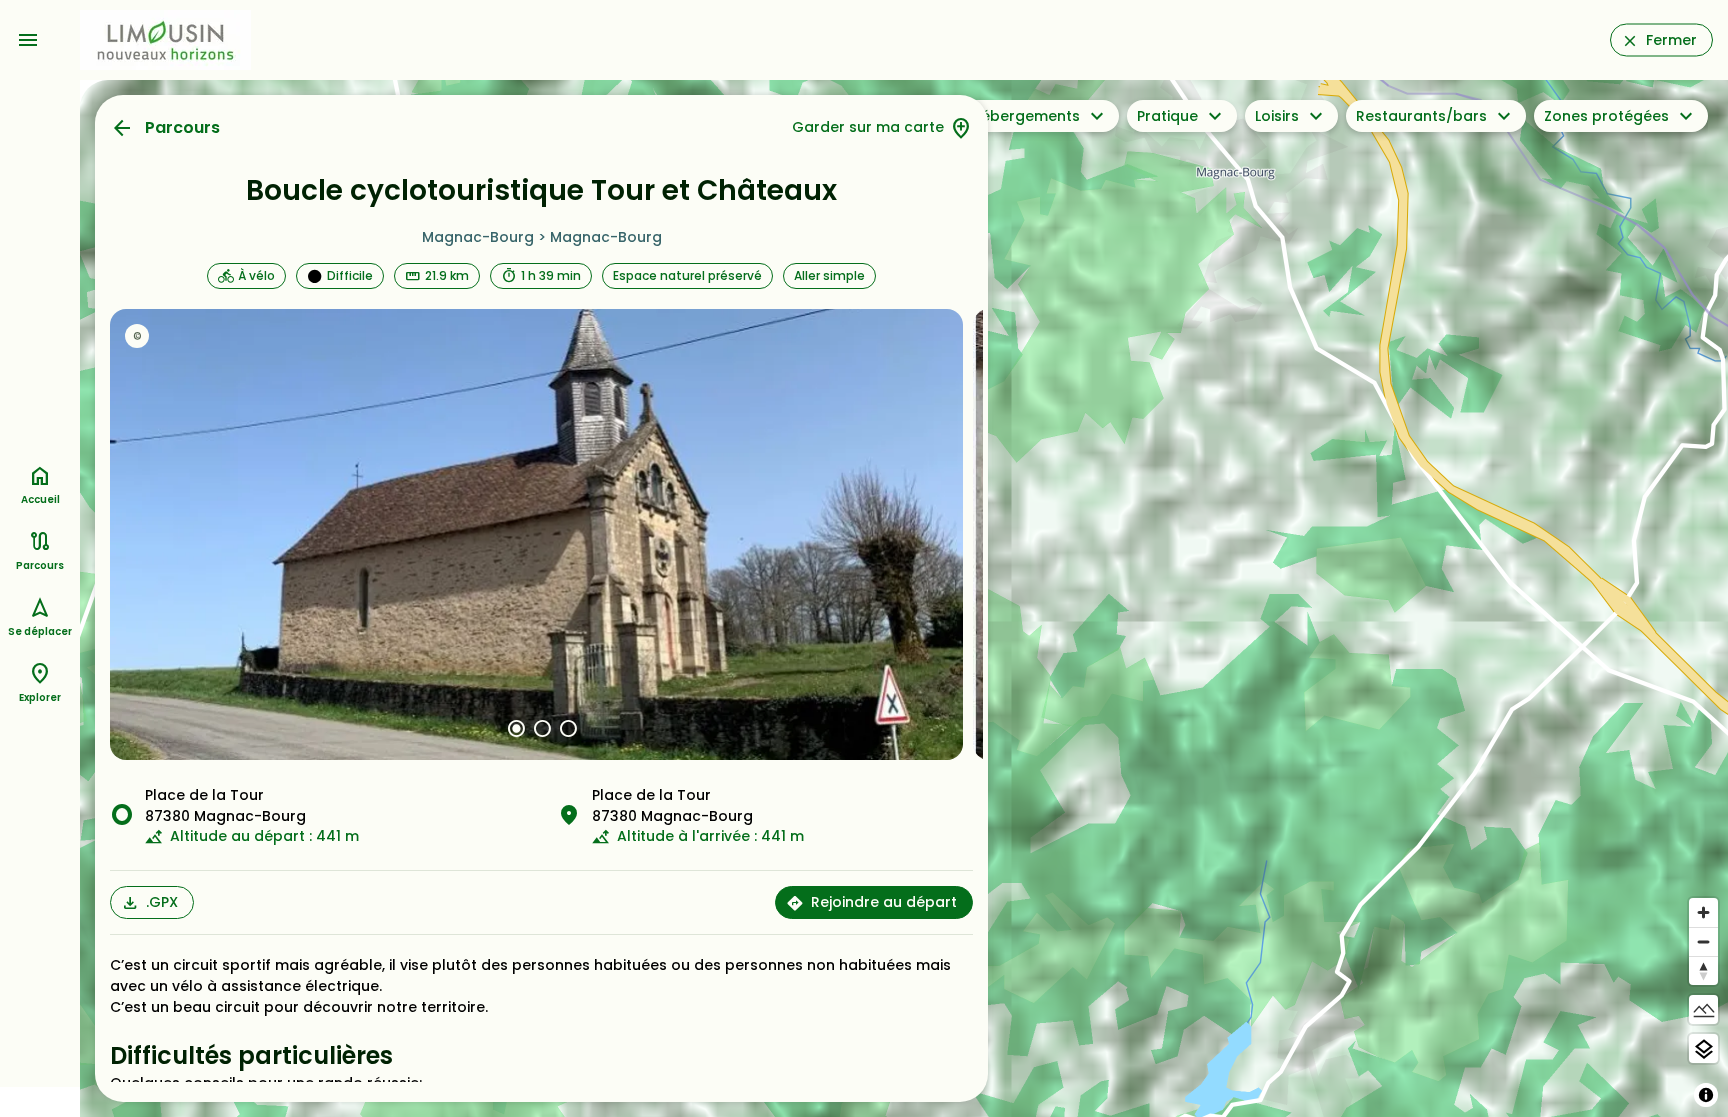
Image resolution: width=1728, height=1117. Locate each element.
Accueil (40, 499)
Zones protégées (1606, 116)
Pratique (1167, 116)
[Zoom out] (1703, 941)
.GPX (162, 902)
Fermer (1671, 40)
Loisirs (1277, 116)
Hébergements (1025, 116)
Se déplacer (40, 631)
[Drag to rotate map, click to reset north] (1703, 970)
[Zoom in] (1703, 912)
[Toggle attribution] (1706, 1095)
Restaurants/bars (1421, 116)
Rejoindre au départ (884, 902)
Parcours (182, 127)
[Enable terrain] (1703, 1009)
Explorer (40, 697)
